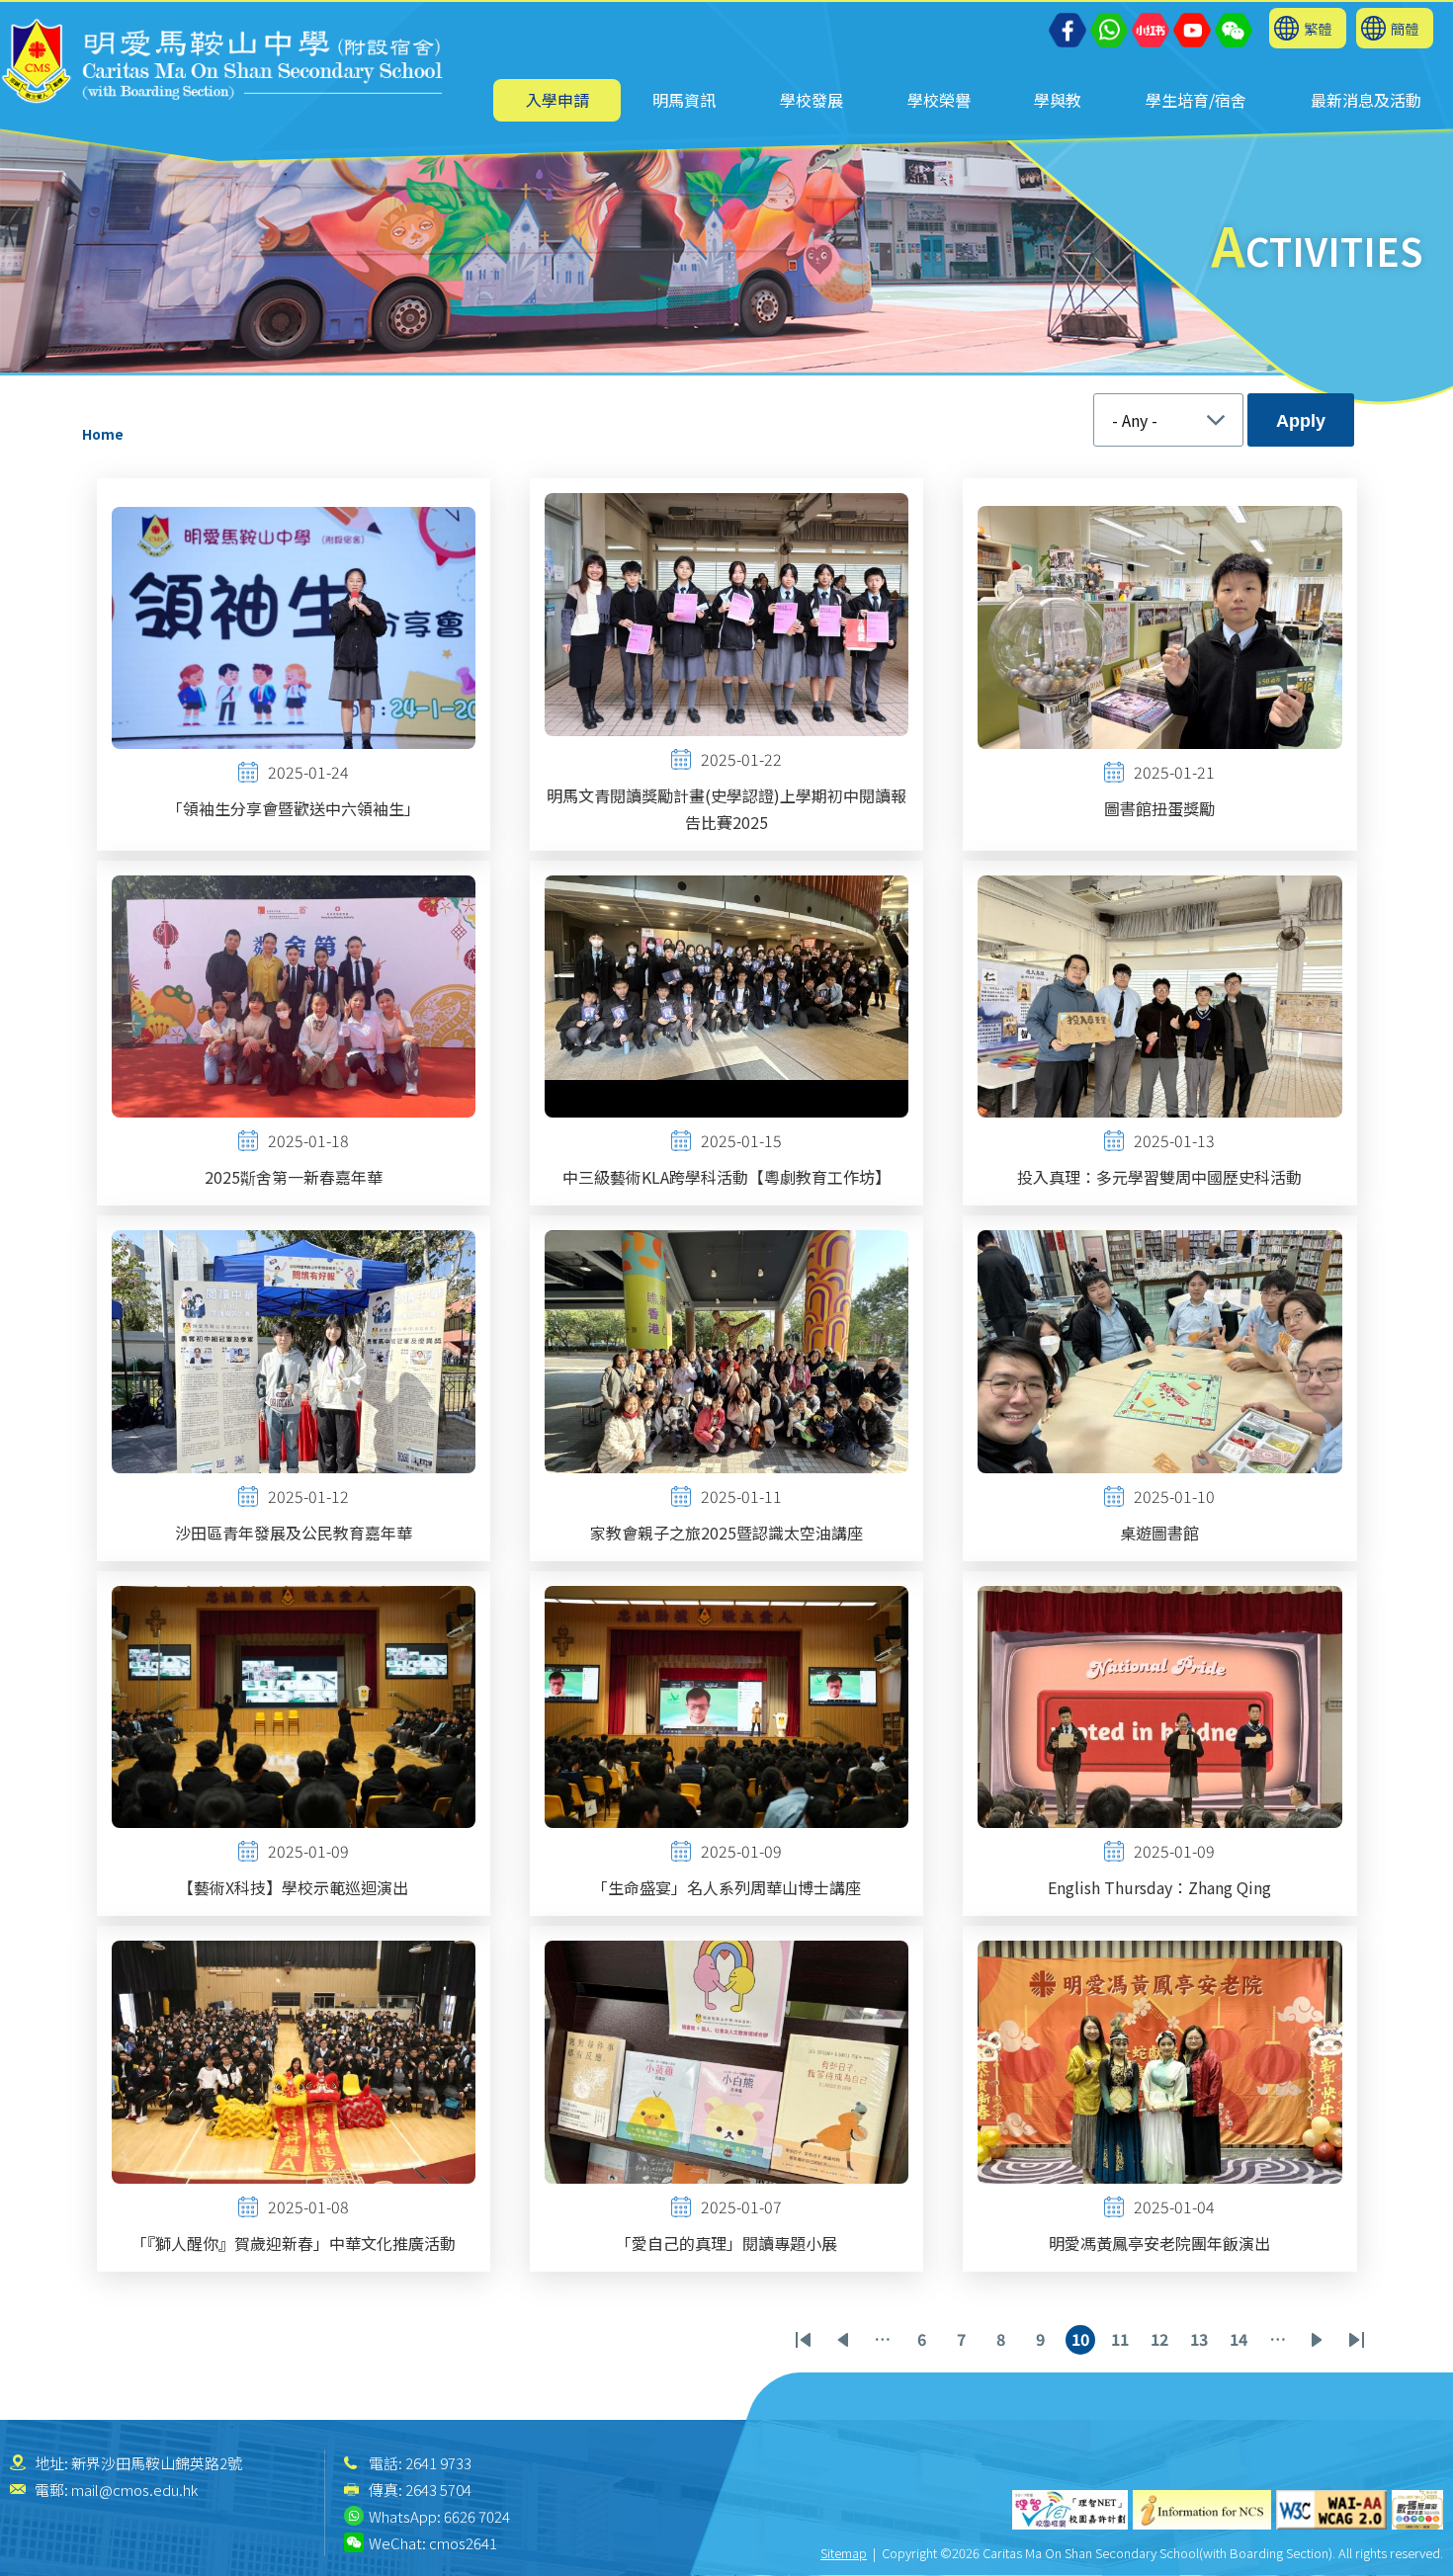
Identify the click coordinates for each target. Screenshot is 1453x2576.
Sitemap (844, 2553)
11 (1123, 2341)
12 (1162, 2341)
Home (103, 434)
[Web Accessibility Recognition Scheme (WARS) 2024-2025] (1417, 2510)
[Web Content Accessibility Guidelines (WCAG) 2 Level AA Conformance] (1331, 2510)
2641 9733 (438, 2463)
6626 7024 (477, 2516)
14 (1241, 2341)
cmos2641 (463, 2543)
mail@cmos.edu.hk (134, 2490)
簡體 (1405, 28)
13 (1202, 2341)
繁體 (1318, 28)
